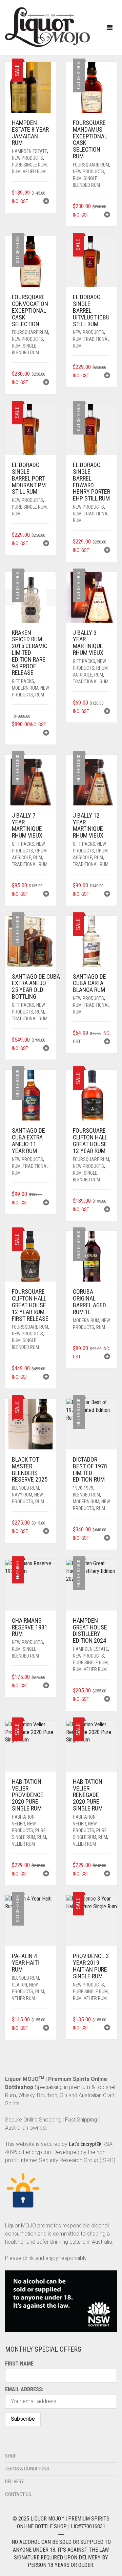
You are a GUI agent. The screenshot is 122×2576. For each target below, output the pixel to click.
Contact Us (18, 2494)
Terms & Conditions (27, 2469)
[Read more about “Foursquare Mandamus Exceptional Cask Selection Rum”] (107, 215)
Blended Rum (25, 1488)
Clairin (19, 1985)
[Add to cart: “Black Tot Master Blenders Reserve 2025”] (46, 1532)
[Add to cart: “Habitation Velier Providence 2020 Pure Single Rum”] (46, 1874)
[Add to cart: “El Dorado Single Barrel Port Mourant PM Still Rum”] (46, 544)
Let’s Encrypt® (85, 2144)
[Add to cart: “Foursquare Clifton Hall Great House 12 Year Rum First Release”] (46, 1378)
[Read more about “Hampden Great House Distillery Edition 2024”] (107, 1700)
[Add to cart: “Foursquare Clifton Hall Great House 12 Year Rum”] (107, 1210)
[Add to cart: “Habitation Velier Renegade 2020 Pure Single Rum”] (107, 1874)
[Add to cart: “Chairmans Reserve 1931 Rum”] (46, 1686)
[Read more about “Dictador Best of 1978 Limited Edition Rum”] (107, 1539)
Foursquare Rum (91, 165)
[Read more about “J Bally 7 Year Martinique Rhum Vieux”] (46, 895)
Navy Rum (22, 1495)
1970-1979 (83, 1488)
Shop (11, 2456)
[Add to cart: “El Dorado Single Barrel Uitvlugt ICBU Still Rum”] (107, 376)
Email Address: (24, 2389)
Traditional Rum (91, 682)
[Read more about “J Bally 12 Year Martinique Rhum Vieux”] (107, 895)
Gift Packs (23, 681)
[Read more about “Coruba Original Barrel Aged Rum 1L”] (107, 1357)
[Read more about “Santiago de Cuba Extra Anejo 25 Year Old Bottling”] (46, 1049)
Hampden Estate (29, 151)
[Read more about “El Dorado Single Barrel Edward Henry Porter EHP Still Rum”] (107, 551)
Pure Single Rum (29, 165)
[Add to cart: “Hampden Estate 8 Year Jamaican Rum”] (46, 202)
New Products (27, 158)
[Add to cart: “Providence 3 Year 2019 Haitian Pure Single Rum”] (107, 2028)
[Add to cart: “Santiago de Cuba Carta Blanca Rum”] (107, 1042)
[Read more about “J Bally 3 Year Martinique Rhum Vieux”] (107, 712)
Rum (16, 172)
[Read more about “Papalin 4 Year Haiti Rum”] (46, 2029)
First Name (19, 2364)
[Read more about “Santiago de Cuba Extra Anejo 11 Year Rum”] (46, 1203)
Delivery (14, 2482)
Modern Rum (25, 688)
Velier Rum (34, 172)
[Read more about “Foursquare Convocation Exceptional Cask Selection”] (46, 383)
